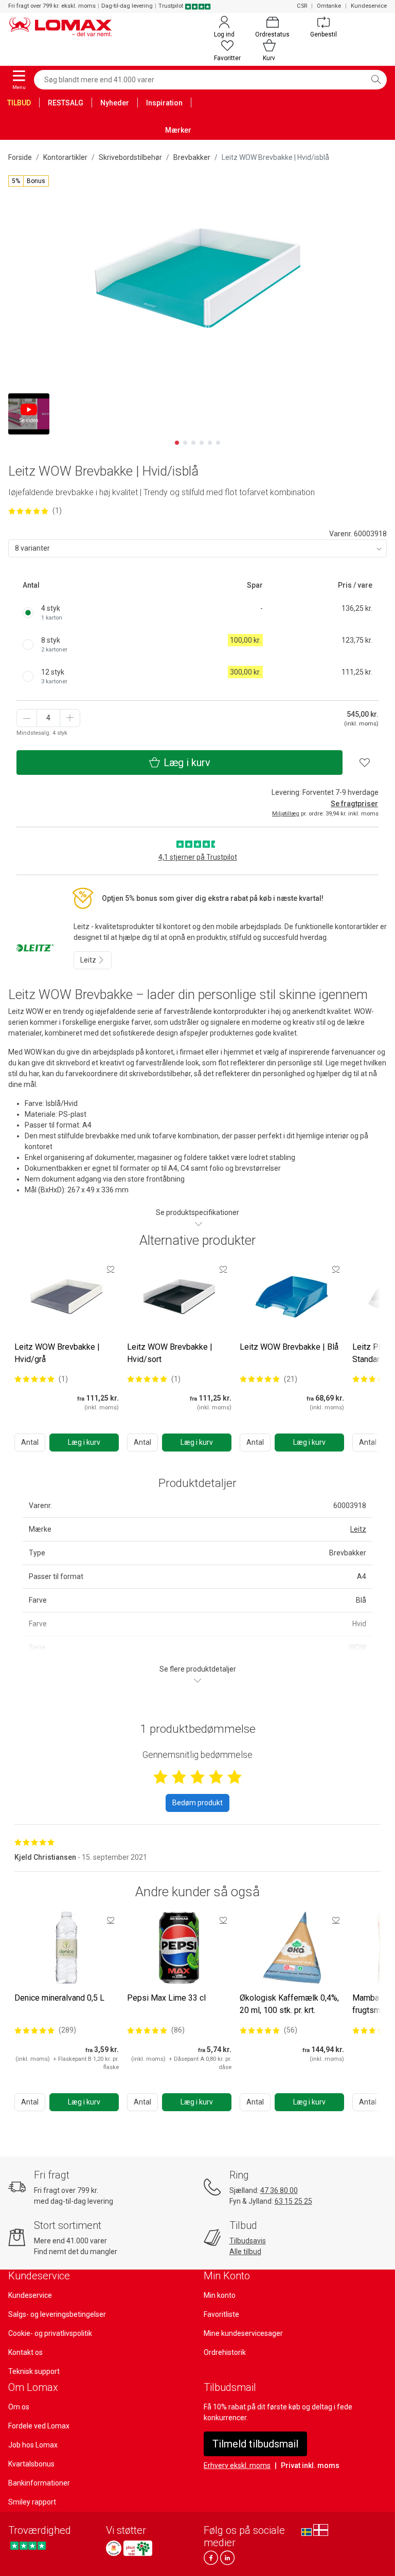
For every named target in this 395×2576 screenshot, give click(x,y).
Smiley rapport (32, 2502)
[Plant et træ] (138, 2548)
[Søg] (376, 80)
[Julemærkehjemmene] (114, 2548)
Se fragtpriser (354, 804)
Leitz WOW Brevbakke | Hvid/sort (170, 1353)
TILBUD (19, 103)
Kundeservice (369, 6)
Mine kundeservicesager (243, 2333)
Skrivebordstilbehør (130, 157)
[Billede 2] (185, 443)
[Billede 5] (210, 443)
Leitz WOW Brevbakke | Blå (289, 1347)
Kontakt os (25, 2352)
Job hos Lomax (33, 2445)
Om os (19, 2407)
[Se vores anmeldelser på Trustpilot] (28, 2545)
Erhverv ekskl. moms (237, 2465)
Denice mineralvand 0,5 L (59, 1998)
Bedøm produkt (197, 1803)
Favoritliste (221, 2314)
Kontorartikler (65, 157)
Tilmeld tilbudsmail (255, 2444)
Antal (30, 1442)
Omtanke (329, 6)
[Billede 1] (177, 443)
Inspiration (164, 103)
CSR (302, 6)
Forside (20, 157)
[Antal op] (70, 718)
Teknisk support (34, 2371)
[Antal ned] (27, 718)
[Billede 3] (193, 443)
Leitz (89, 960)
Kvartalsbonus (31, 2464)
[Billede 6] (218, 443)
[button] (29, 181)
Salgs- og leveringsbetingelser (57, 2314)
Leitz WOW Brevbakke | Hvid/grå (57, 1353)
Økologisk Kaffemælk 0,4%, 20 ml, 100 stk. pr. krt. (289, 2004)
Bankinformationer (39, 2483)
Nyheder (115, 103)
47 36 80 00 (279, 2190)
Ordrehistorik (225, 2352)
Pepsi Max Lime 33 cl (166, 1998)
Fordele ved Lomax (39, 2426)
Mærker (178, 130)
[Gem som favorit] (111, 1269)
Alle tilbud (245, 2252)
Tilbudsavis (248, 2241)
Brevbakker (192, 157)
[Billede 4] (202, 443)
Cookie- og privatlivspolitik (50, 2333)
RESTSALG (66, 103)
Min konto (220, 2295)
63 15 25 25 (293, 2201)
